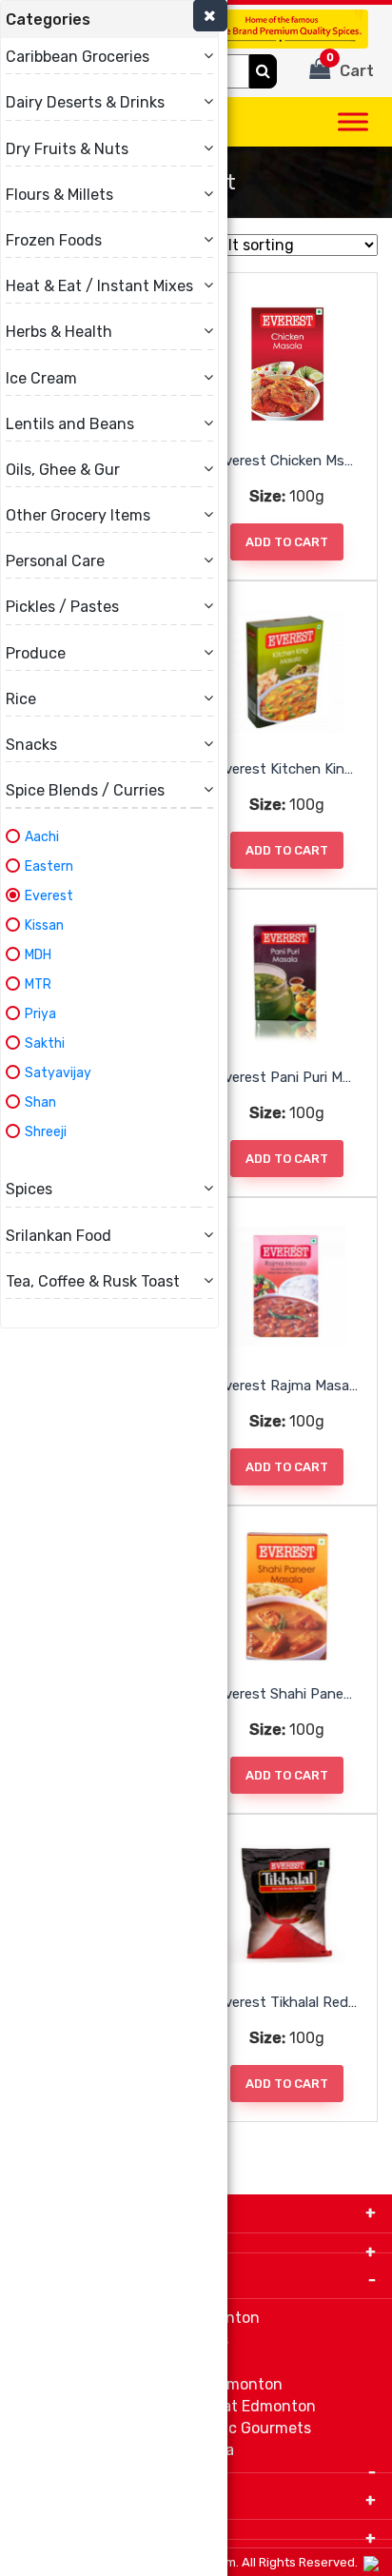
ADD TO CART (287, 542)
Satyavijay (58, 1073)
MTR (38, 984)
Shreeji (46, 1132)
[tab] (109, 20)
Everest (49, 896)
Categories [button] (48, 20)
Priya (40, 1014)
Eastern (49, 866)
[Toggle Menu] (353, 121)
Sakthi (45, 1043)
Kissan (44, 925)
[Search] (263, 71)
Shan (40, 1102)
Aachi (42, 837)
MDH (38, 955)
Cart (351, 66)
